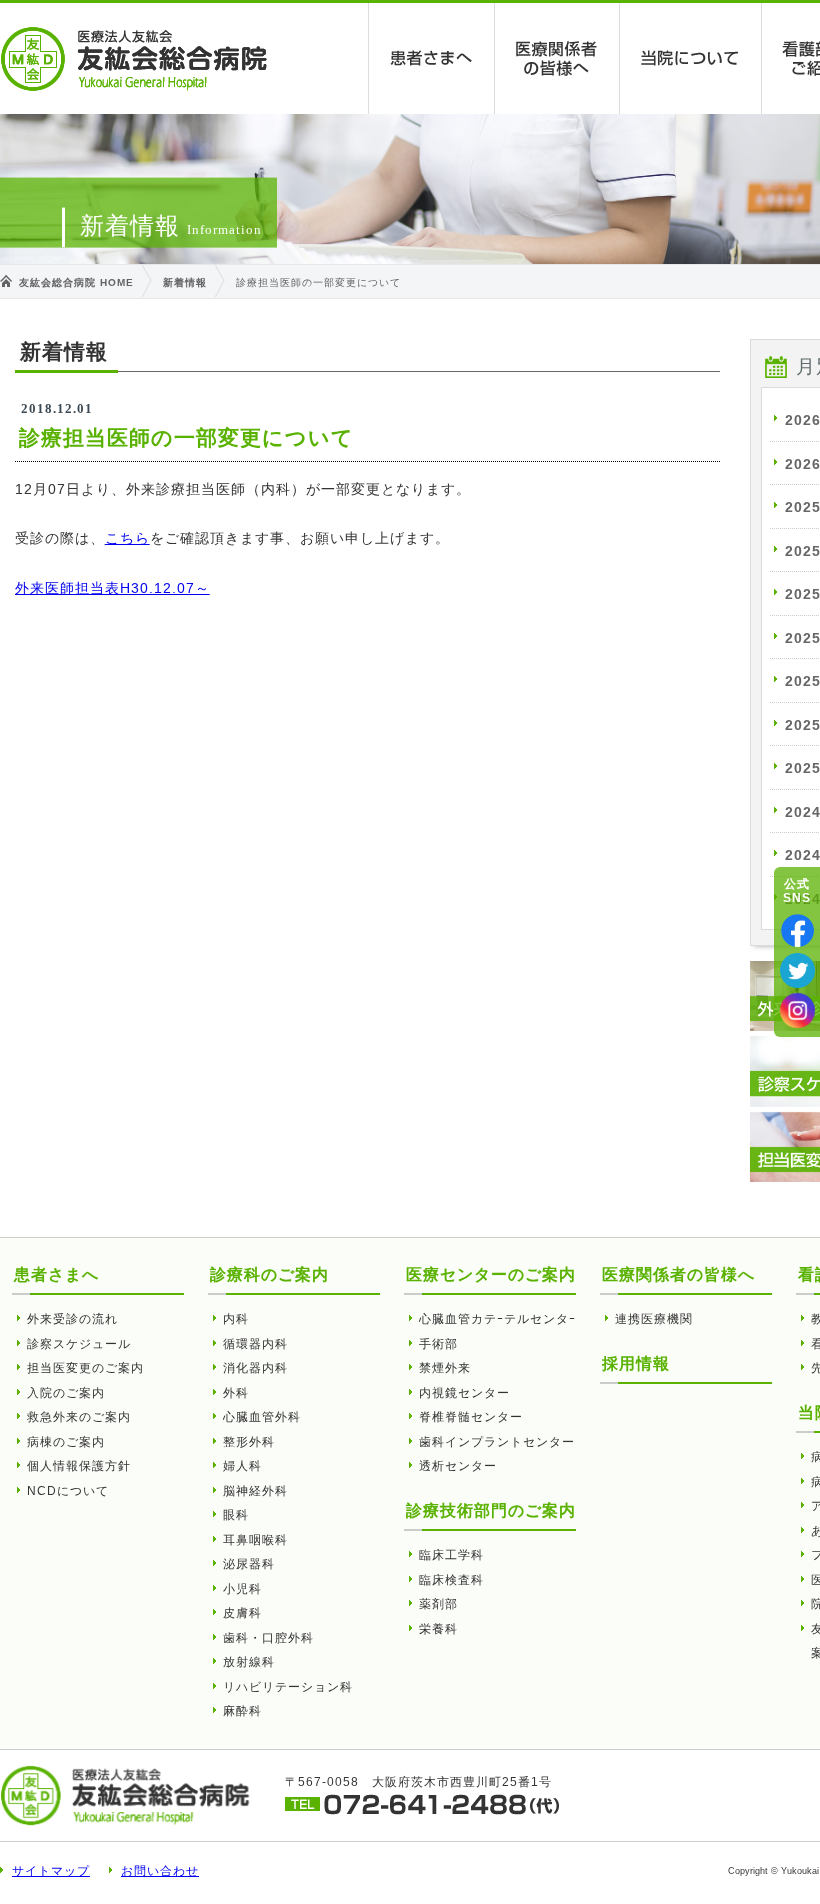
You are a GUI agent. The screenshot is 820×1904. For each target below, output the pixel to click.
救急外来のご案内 (79, 1417)
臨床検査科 (451, 1580)
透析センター (458, 1466)
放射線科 (249, 1662)
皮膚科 (242, 1613)
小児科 (242, 1589)
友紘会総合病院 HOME (76, 282)
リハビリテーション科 (288, 1687)
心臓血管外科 (262, 1417)
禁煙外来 (445, 1368)
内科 (236, 1319)
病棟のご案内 (66, 1442)
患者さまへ (432, 58)
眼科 (236, 1515)
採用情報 (636, 1363)
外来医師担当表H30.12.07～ (112, 588)
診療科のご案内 (269, 1274)
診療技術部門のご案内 (491, 1510)
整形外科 (249, 1442)
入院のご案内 (66, 1393)
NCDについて (68, 1491)
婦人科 (242, 1466)
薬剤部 (438, 1604)
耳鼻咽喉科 (255, 1540)
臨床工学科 (451, 1555)
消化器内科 (255, 1368)
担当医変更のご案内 (85, 1368)
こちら (127, 538)
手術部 (438, 1344)
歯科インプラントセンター (497, 1442)
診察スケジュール (79, 1344)
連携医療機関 (654, 1319)
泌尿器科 (249, 1564)
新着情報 (185, 282)
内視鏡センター (464, 1393)
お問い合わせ (160, 1871)
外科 (236, 1393)
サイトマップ (51, 1871)
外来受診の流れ (72, 1319)
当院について (691, 58)
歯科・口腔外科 (268, 1638)
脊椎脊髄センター (471, 1417)
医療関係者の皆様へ (557, 58)
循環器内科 (255, 1344)
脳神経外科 (255, 1491)
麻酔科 (242, 1711)
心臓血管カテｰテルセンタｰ (497, 1319)
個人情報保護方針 (79, 1466)
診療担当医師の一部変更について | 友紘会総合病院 (134, 59)
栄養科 (438, 1629)
